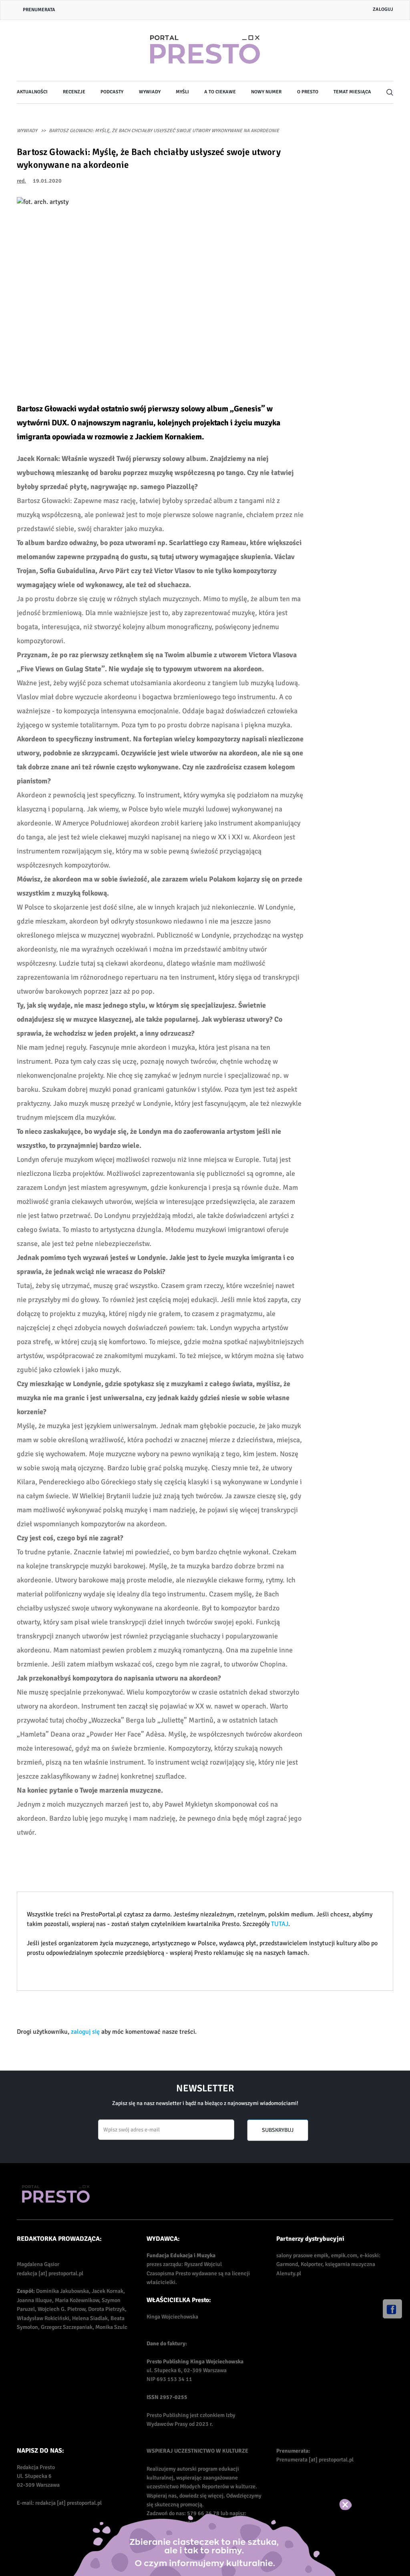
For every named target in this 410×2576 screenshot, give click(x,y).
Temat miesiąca (352, 92)
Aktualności (32, 92)
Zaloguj (383, 9)
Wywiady (150, 92)
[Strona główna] (205, 50)
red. (21, 181)
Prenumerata (39, 10)
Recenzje (74, 92)
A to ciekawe (220, 92)
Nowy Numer (266, 92)
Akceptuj (354, 2504)
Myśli (182, 92)
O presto (308, 92)
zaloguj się (85, 2032)
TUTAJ (280, 1924)
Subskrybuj (278, 2130)
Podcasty (112, 92)
